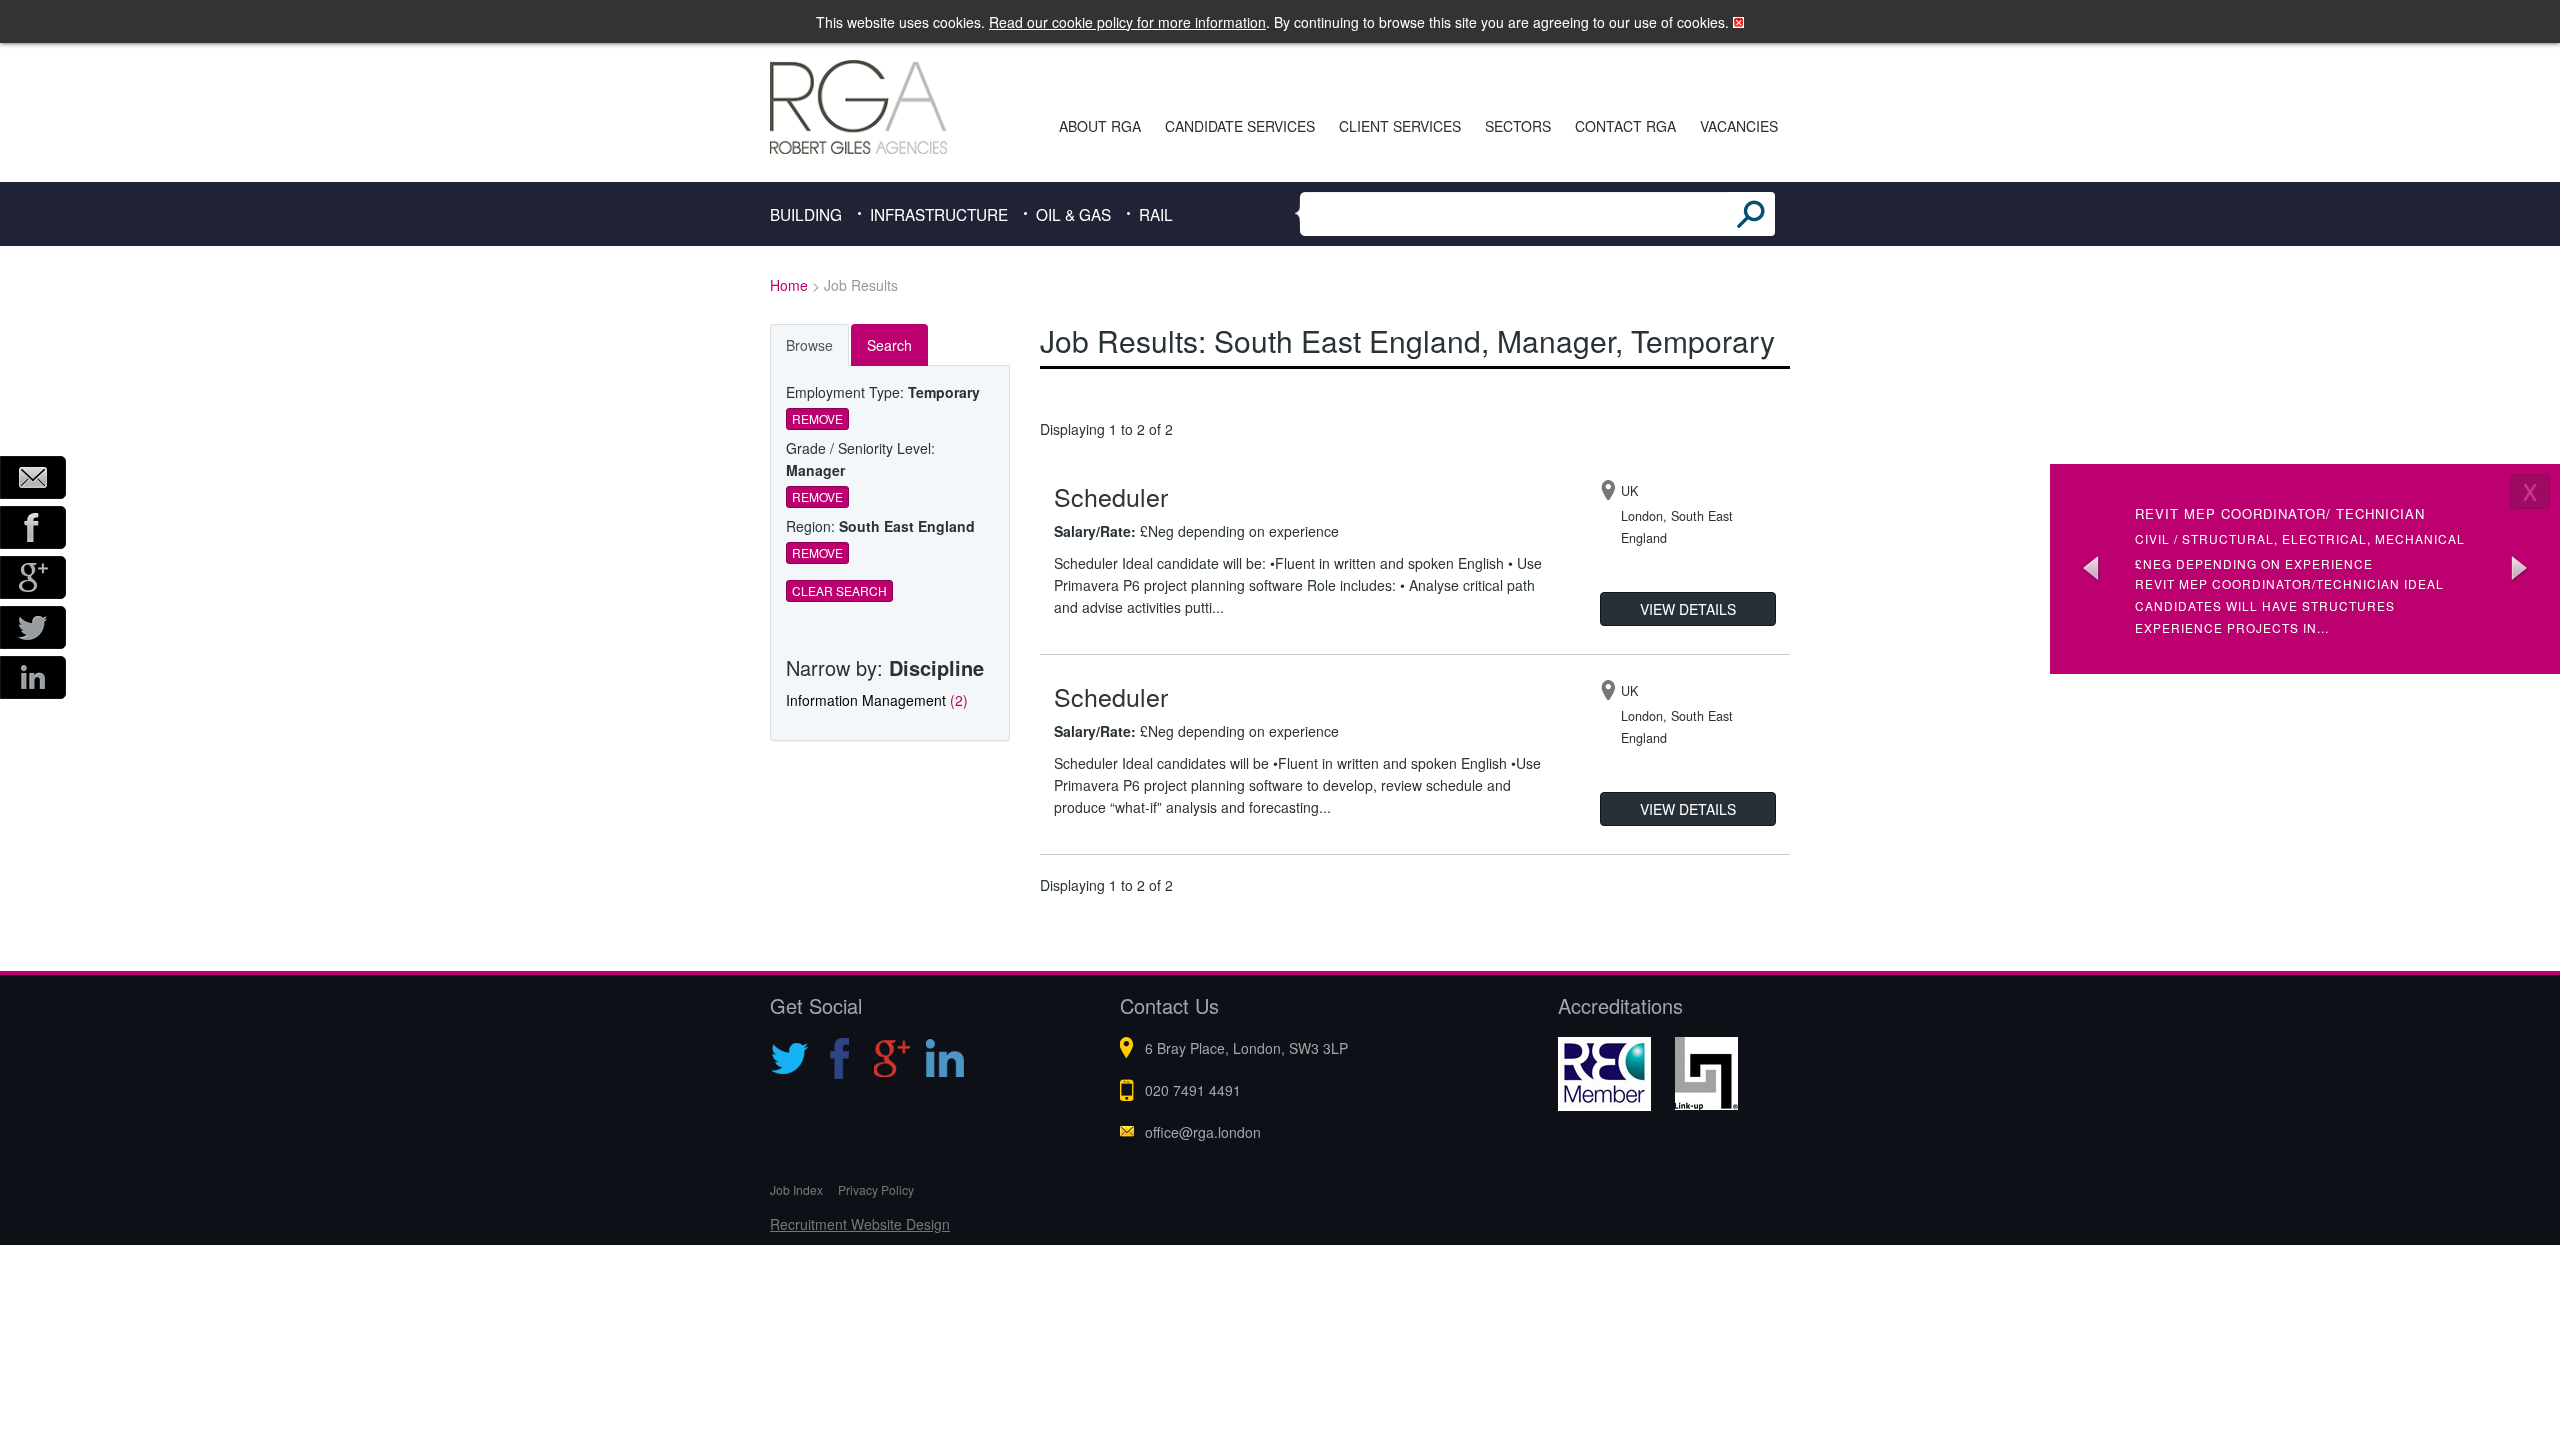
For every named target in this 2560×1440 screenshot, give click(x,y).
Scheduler (1111, 496)
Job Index (796, 1189)
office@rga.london (1203, 1132)
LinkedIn (33, 677)
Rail (1156, 214)
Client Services (1400, 126)
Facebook (33, 527)
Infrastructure (939, 214)
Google (33, 577)
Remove (817, 418)
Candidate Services (1240, 126)
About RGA (1100, 126)
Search (889, 345)
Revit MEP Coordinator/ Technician (2280, 513)
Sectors (1518, 126)
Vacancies (1739, 126)
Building (806, 214)
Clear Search (839, 590)
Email (33, 477)
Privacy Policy (876, 1189)
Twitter (33, 627)
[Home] (886, 107)
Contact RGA (1625, 126)
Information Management (877, 700)
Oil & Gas (1073, 214)
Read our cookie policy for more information (1127, 22)
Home (789, 285)
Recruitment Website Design (860, 1224)
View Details (1688, 609)
